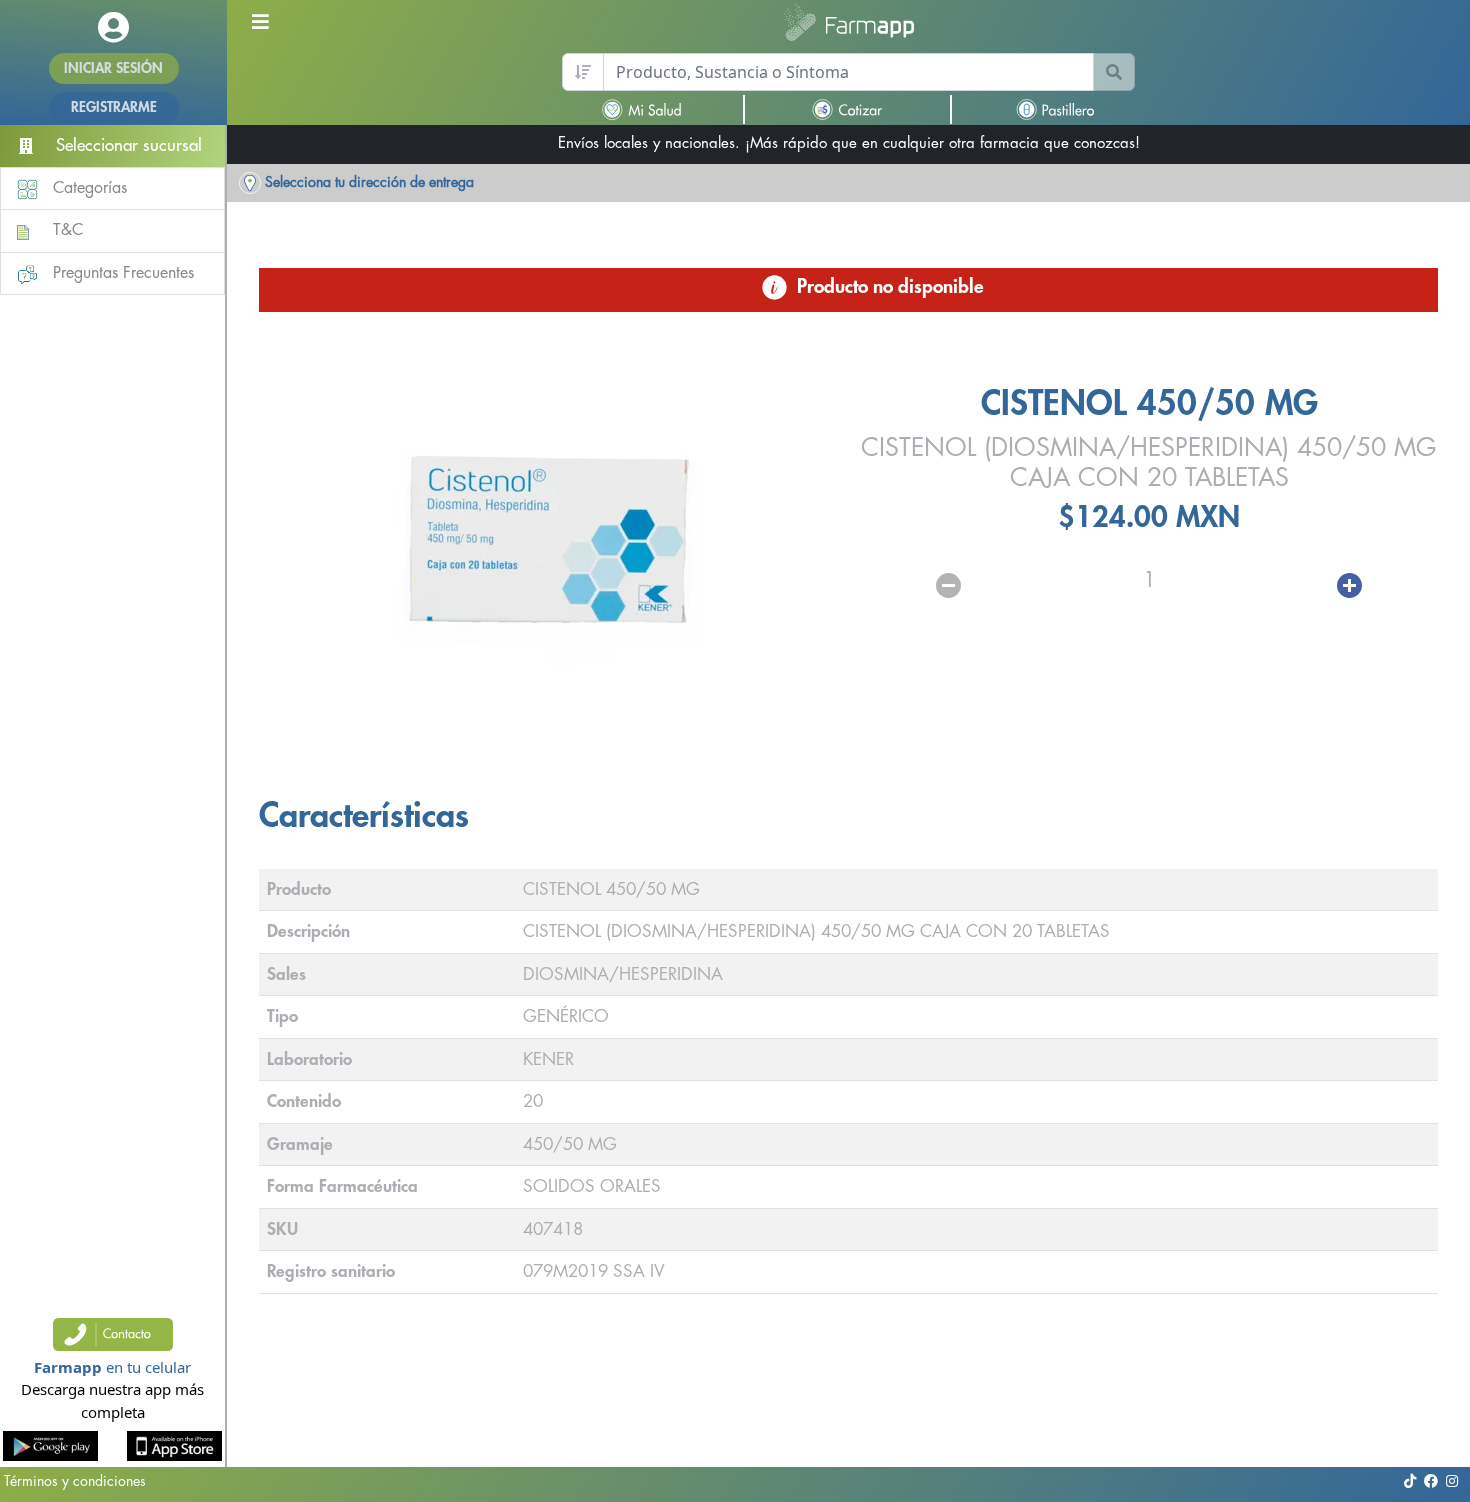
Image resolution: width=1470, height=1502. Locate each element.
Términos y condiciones (75, 1481)
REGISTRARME (114, 107)
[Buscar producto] (1114, 72)
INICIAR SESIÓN (113, 68)
